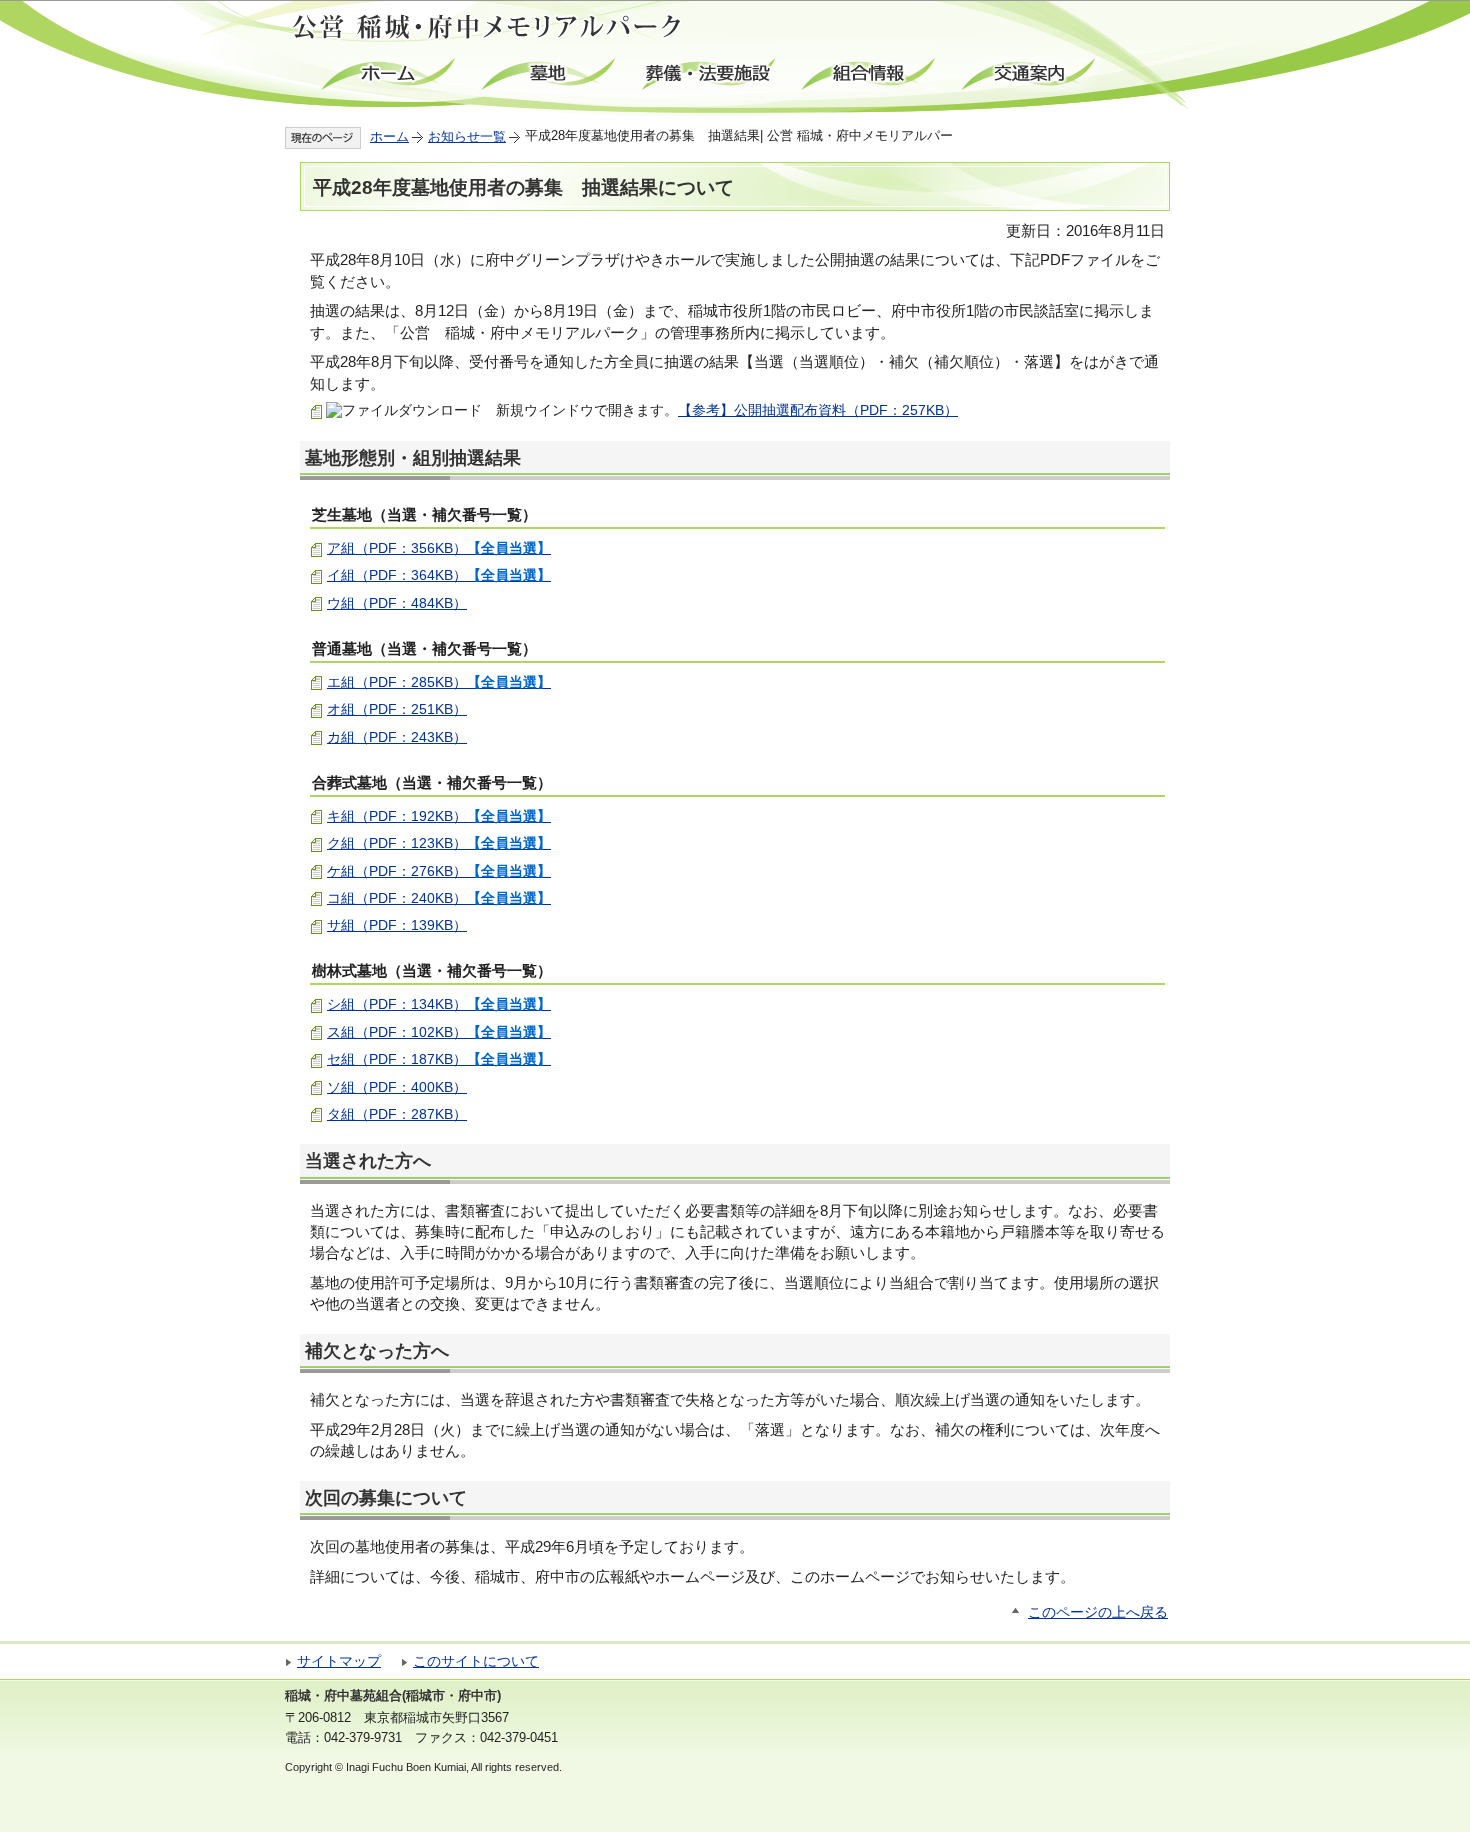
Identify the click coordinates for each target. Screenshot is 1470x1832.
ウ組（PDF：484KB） (397, 603)
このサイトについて (476, 1661)
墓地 (550, 74)
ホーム (390, 74)
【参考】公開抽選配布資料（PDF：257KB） (818, 410)
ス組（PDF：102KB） (439, 1032)
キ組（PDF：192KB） (439, 816)
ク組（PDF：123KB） (439, 843)
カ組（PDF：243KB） (397, 737)
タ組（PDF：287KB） (397, 1114)
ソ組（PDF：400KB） (397, 1087)
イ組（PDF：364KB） (439, 575)
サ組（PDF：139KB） (397, 925)
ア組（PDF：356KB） (439, 548)
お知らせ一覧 (467, 136)
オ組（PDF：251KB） (397, 709)
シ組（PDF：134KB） (439, 1004)
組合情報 (870, 74)
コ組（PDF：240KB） (439, 898)
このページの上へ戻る (1098, 1612)
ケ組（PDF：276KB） (439, 871)
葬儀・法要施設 (710, 74)
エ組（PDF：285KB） (439, 682)
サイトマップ (339, 1661)
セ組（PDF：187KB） (439, 1059)
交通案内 (1030, 74)
